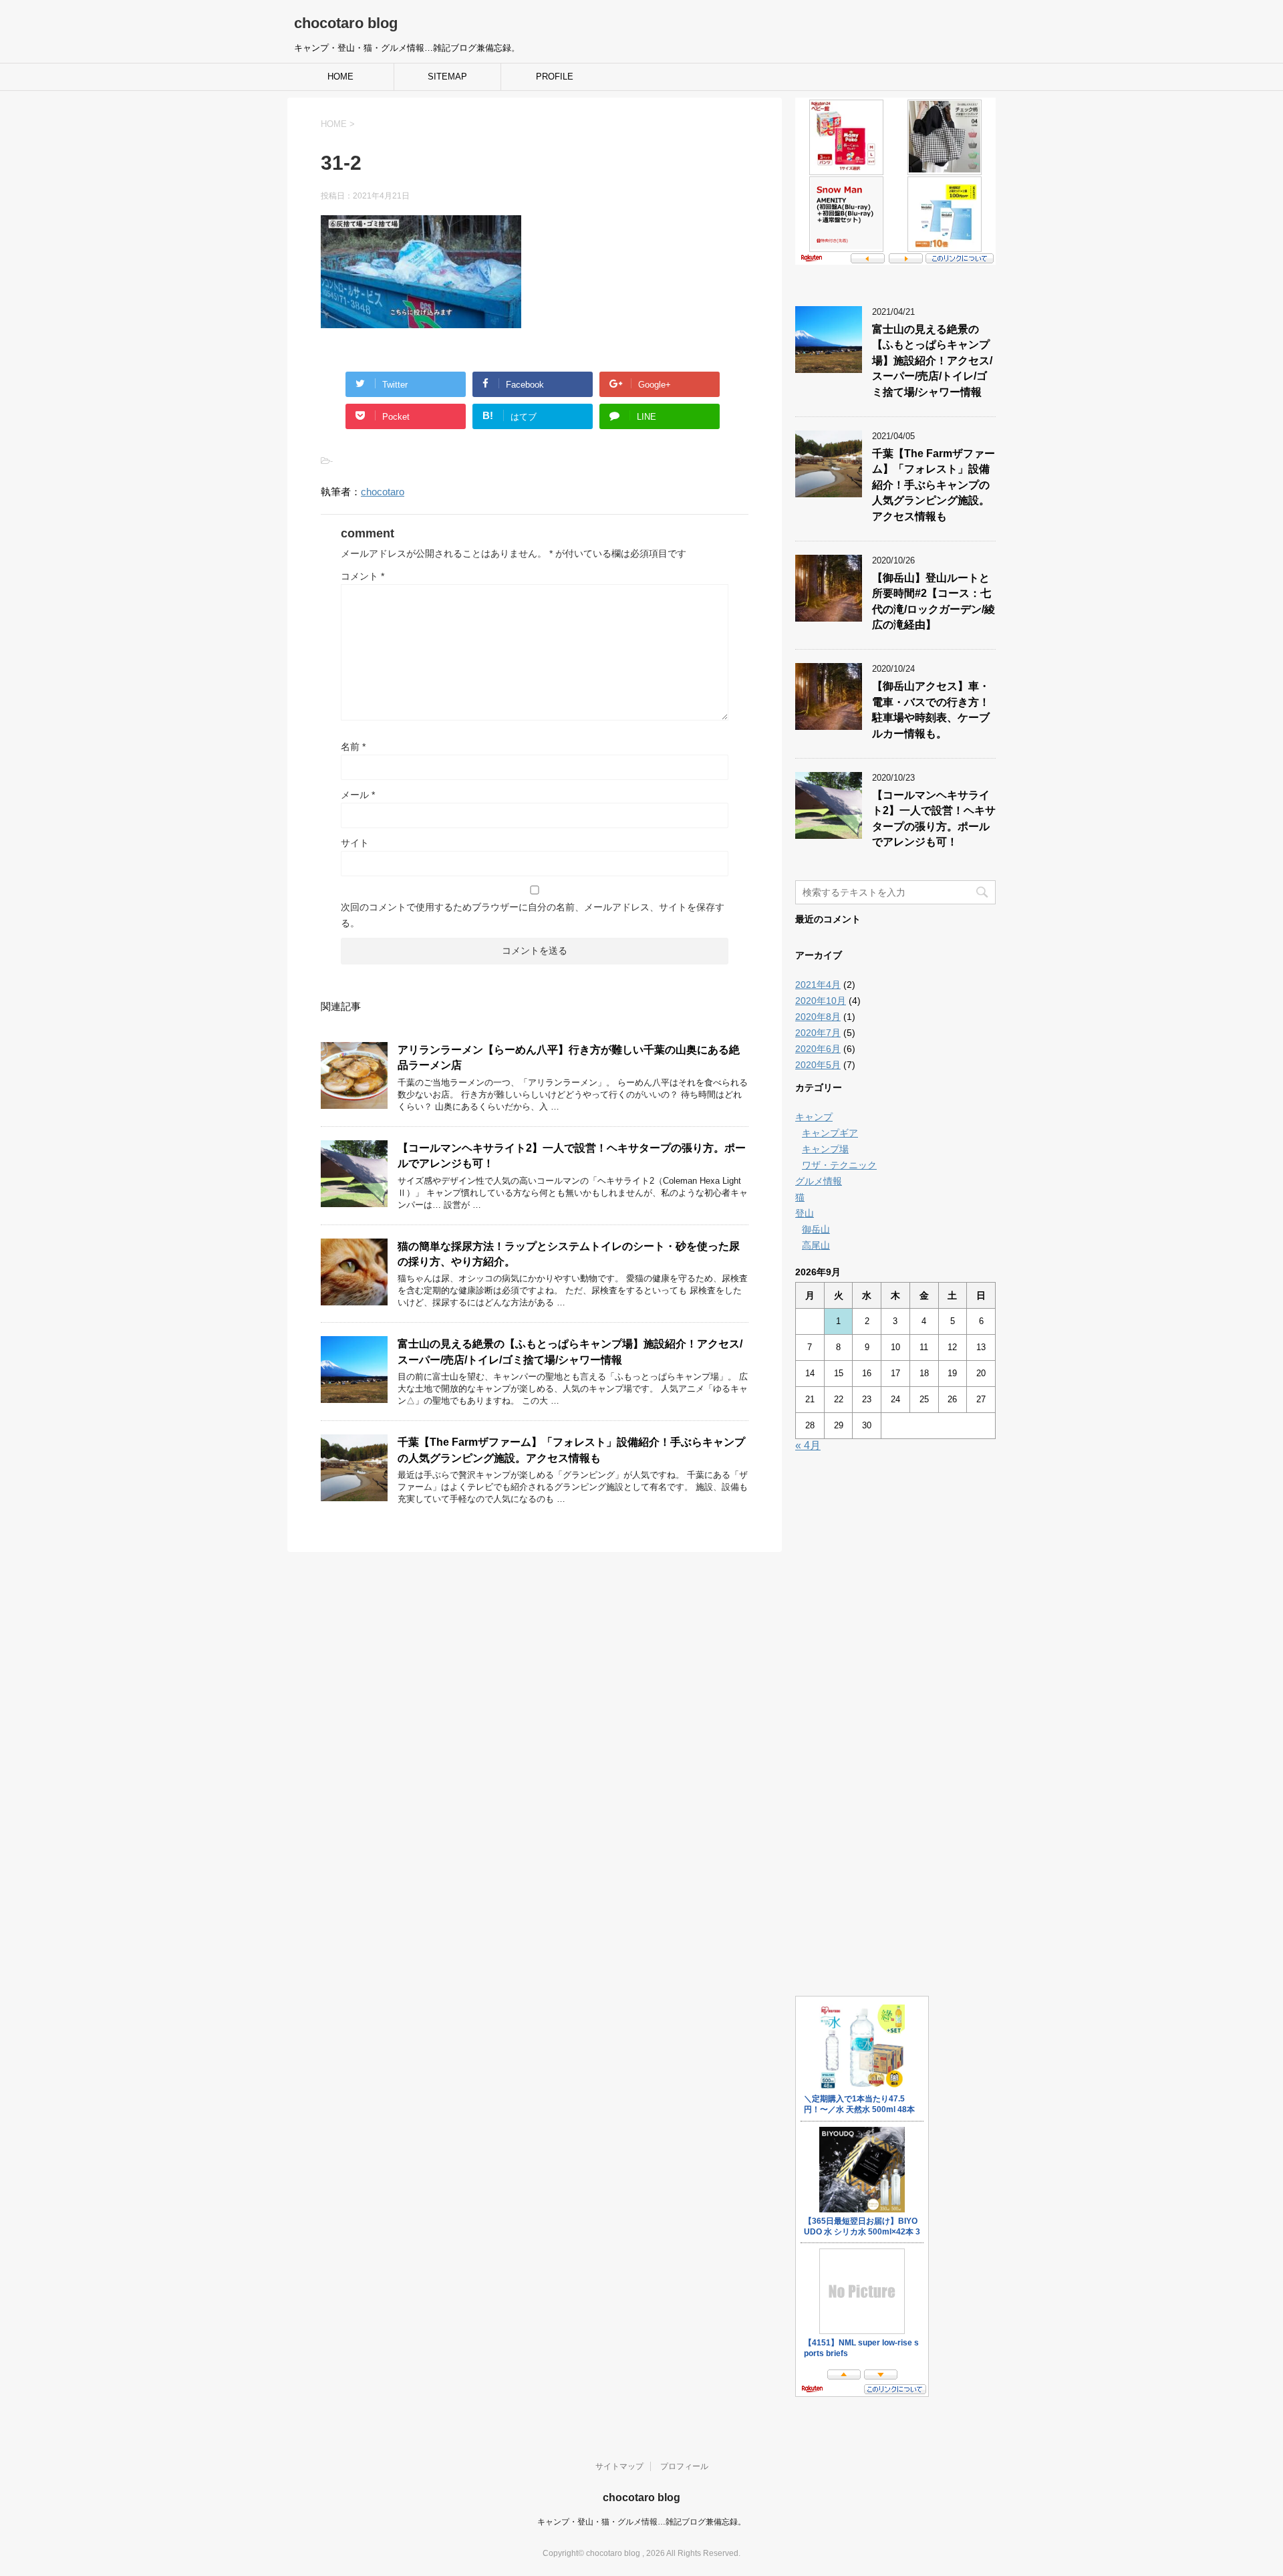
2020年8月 (818, 1017)
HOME (340, 77)
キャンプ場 (825, 1149)
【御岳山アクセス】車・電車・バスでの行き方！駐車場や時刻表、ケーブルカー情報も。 (931, 710)
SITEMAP (447, 77)
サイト (355, 843)
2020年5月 (818, 1065)
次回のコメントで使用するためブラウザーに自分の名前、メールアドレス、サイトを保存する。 (533, 915)
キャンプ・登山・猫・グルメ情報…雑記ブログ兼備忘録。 (641, 2522)
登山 (805, 1213)
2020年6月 (818, 1049)
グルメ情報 (819, 1181)
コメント (363, 576)
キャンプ (814, 1117)
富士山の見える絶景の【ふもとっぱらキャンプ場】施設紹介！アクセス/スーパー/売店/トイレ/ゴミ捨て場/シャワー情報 (570, 1351)
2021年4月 (818, 985)
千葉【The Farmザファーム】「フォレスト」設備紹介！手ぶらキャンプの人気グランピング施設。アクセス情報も (934, 485)
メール (358, 795)
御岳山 (816, 1229)
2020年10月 (821, 1001)
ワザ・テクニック (839, 1165)
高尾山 (816, 1245)
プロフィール (684, 2466)
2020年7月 (818, 1033)
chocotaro (383, 492)
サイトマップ (619, 2466)
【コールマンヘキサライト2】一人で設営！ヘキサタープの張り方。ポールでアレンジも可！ (934, 818)
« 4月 (808, 1445)
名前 (353, 747)
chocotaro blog (346, 23)
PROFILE (555, 77)
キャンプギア (830, 1133)
